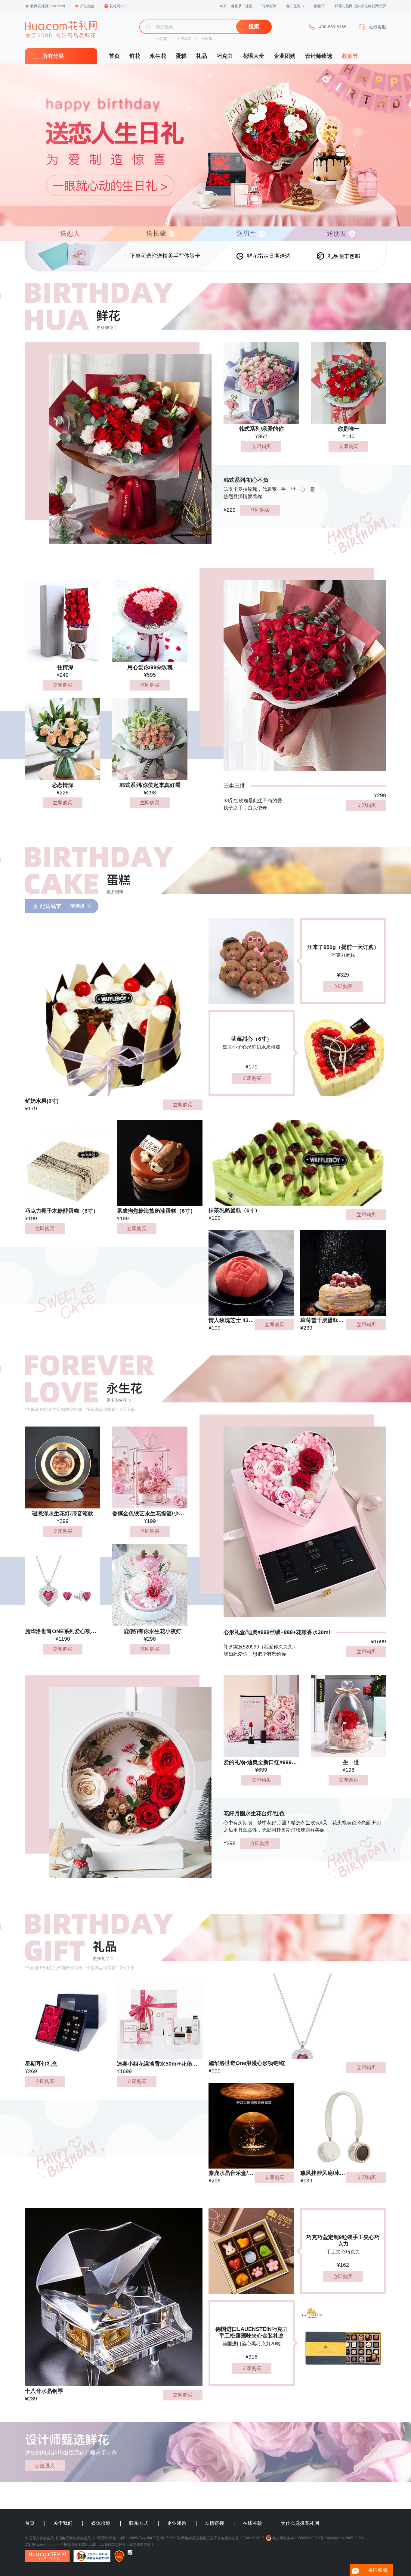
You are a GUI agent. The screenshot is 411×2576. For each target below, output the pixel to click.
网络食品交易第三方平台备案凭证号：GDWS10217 (223, 2538)
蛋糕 (181, 56)
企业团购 (285, 56)
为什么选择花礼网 (300, 2523)
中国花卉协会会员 (39, 2538)
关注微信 (87, 6)
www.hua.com (48, 2545)
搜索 (254, 27)
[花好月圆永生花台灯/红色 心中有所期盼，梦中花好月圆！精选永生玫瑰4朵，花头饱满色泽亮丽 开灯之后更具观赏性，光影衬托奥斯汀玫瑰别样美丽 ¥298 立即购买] (118, 1764)
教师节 (350, 56)
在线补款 (252, 2523)
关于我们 (63, 2523)
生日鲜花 (184, 39)
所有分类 (53, 56)
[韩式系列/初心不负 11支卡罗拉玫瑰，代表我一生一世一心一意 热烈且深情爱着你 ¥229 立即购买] (118, 431)
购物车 (320, 6)
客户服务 (293, 6)
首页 (114, 56)
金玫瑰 (207, 39)
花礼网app (118, 6)
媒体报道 (101, 2523)
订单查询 (269, 6)
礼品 (202, 56)
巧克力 (225, 56)
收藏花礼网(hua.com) (48, 6)
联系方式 (139, 2523)
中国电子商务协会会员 (73, 2538)
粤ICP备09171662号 (163, 2538)
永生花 (162, 39)
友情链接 (215, 2523)
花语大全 (253, 56)
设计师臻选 (319, 56)
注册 (249, 6)
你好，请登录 (231, 6)
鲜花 (135, 56)
